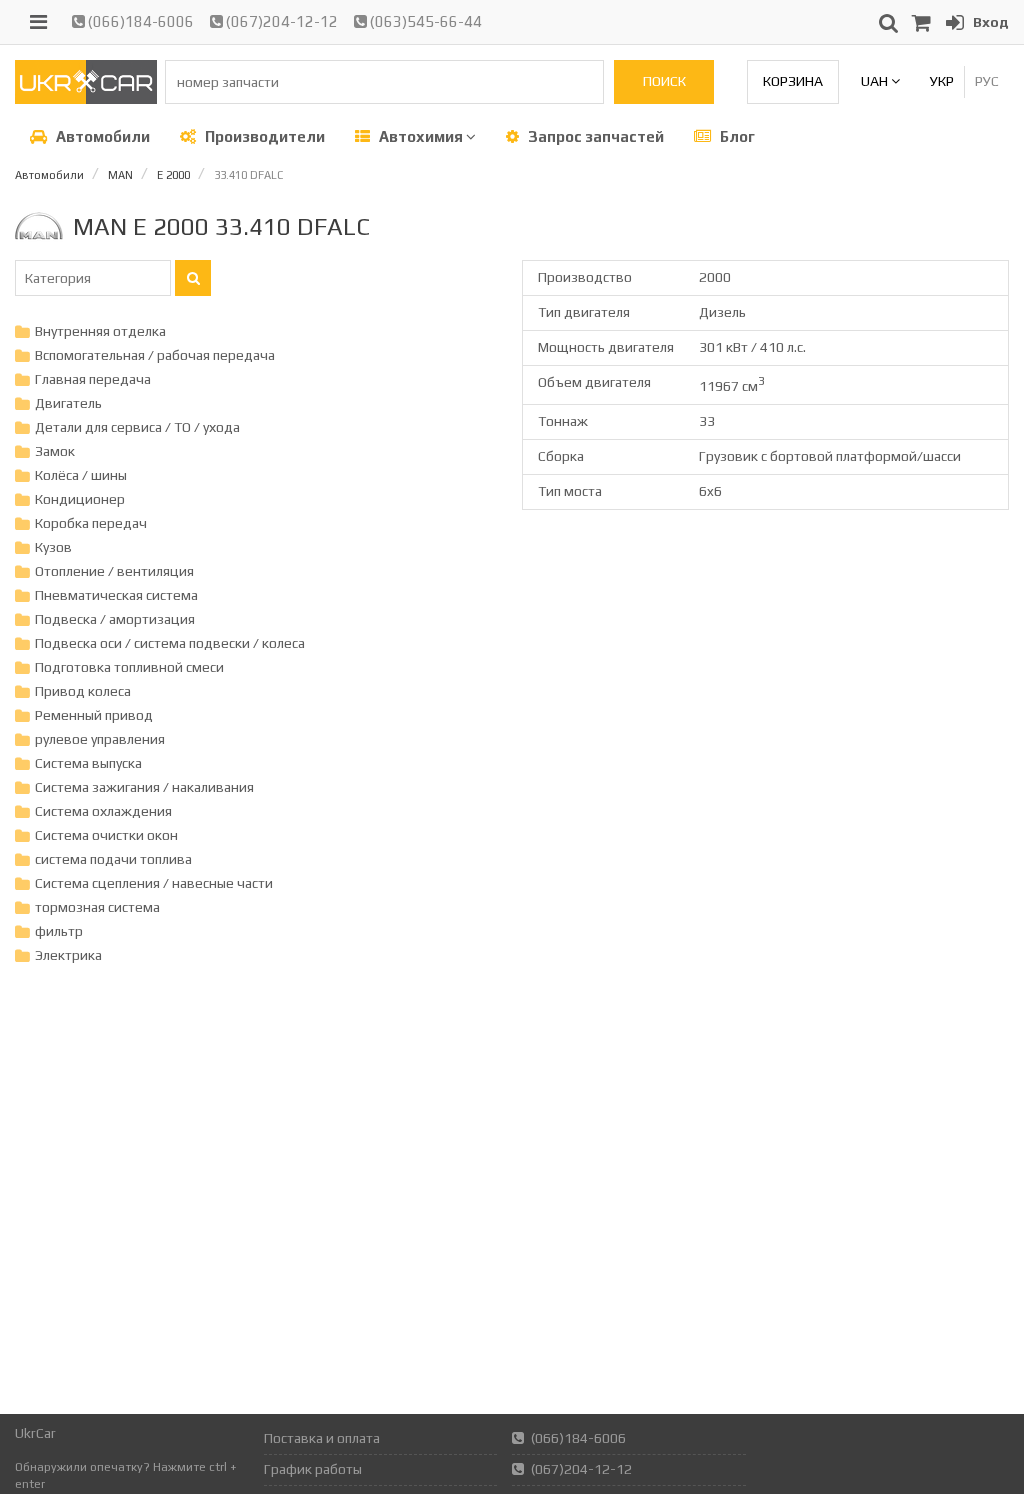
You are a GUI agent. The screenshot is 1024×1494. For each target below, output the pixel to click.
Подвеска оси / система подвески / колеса (170, 643)
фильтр (59, 931)
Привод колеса (83, 691)
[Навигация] (38, 22)
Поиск (664, 81)
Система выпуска (88, 763)
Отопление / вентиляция (114, 571)
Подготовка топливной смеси (129, 667)
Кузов (53, 547)
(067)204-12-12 (280, 21)
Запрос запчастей (594, 136)
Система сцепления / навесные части (154, 883)
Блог (736, 136)
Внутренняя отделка (100, 331)
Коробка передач (91, 523)
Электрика (68, 955)
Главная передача (93, 379)
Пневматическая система (116, 595)
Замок (55, 451)
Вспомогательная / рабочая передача (155, 355)
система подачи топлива (113, 859)
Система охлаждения (103, 811)
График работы (313, 1469)
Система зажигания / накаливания (144, 787)
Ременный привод (94, 715)
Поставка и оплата (322, 1438)
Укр (942, 81)
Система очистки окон (106, 835)
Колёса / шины (81, 475)
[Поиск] (193, 278)
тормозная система (97, 907)
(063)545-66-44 (424, 21)
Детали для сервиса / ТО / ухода (137, 427)
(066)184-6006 (139, 21)
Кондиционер (80, 499)
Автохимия (421, 136)
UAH (876, 81)
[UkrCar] (86, 99)
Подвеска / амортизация (115, 619)
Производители (263, 136)
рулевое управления (100, 739)
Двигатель (68, 403)
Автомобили (101, 136)
